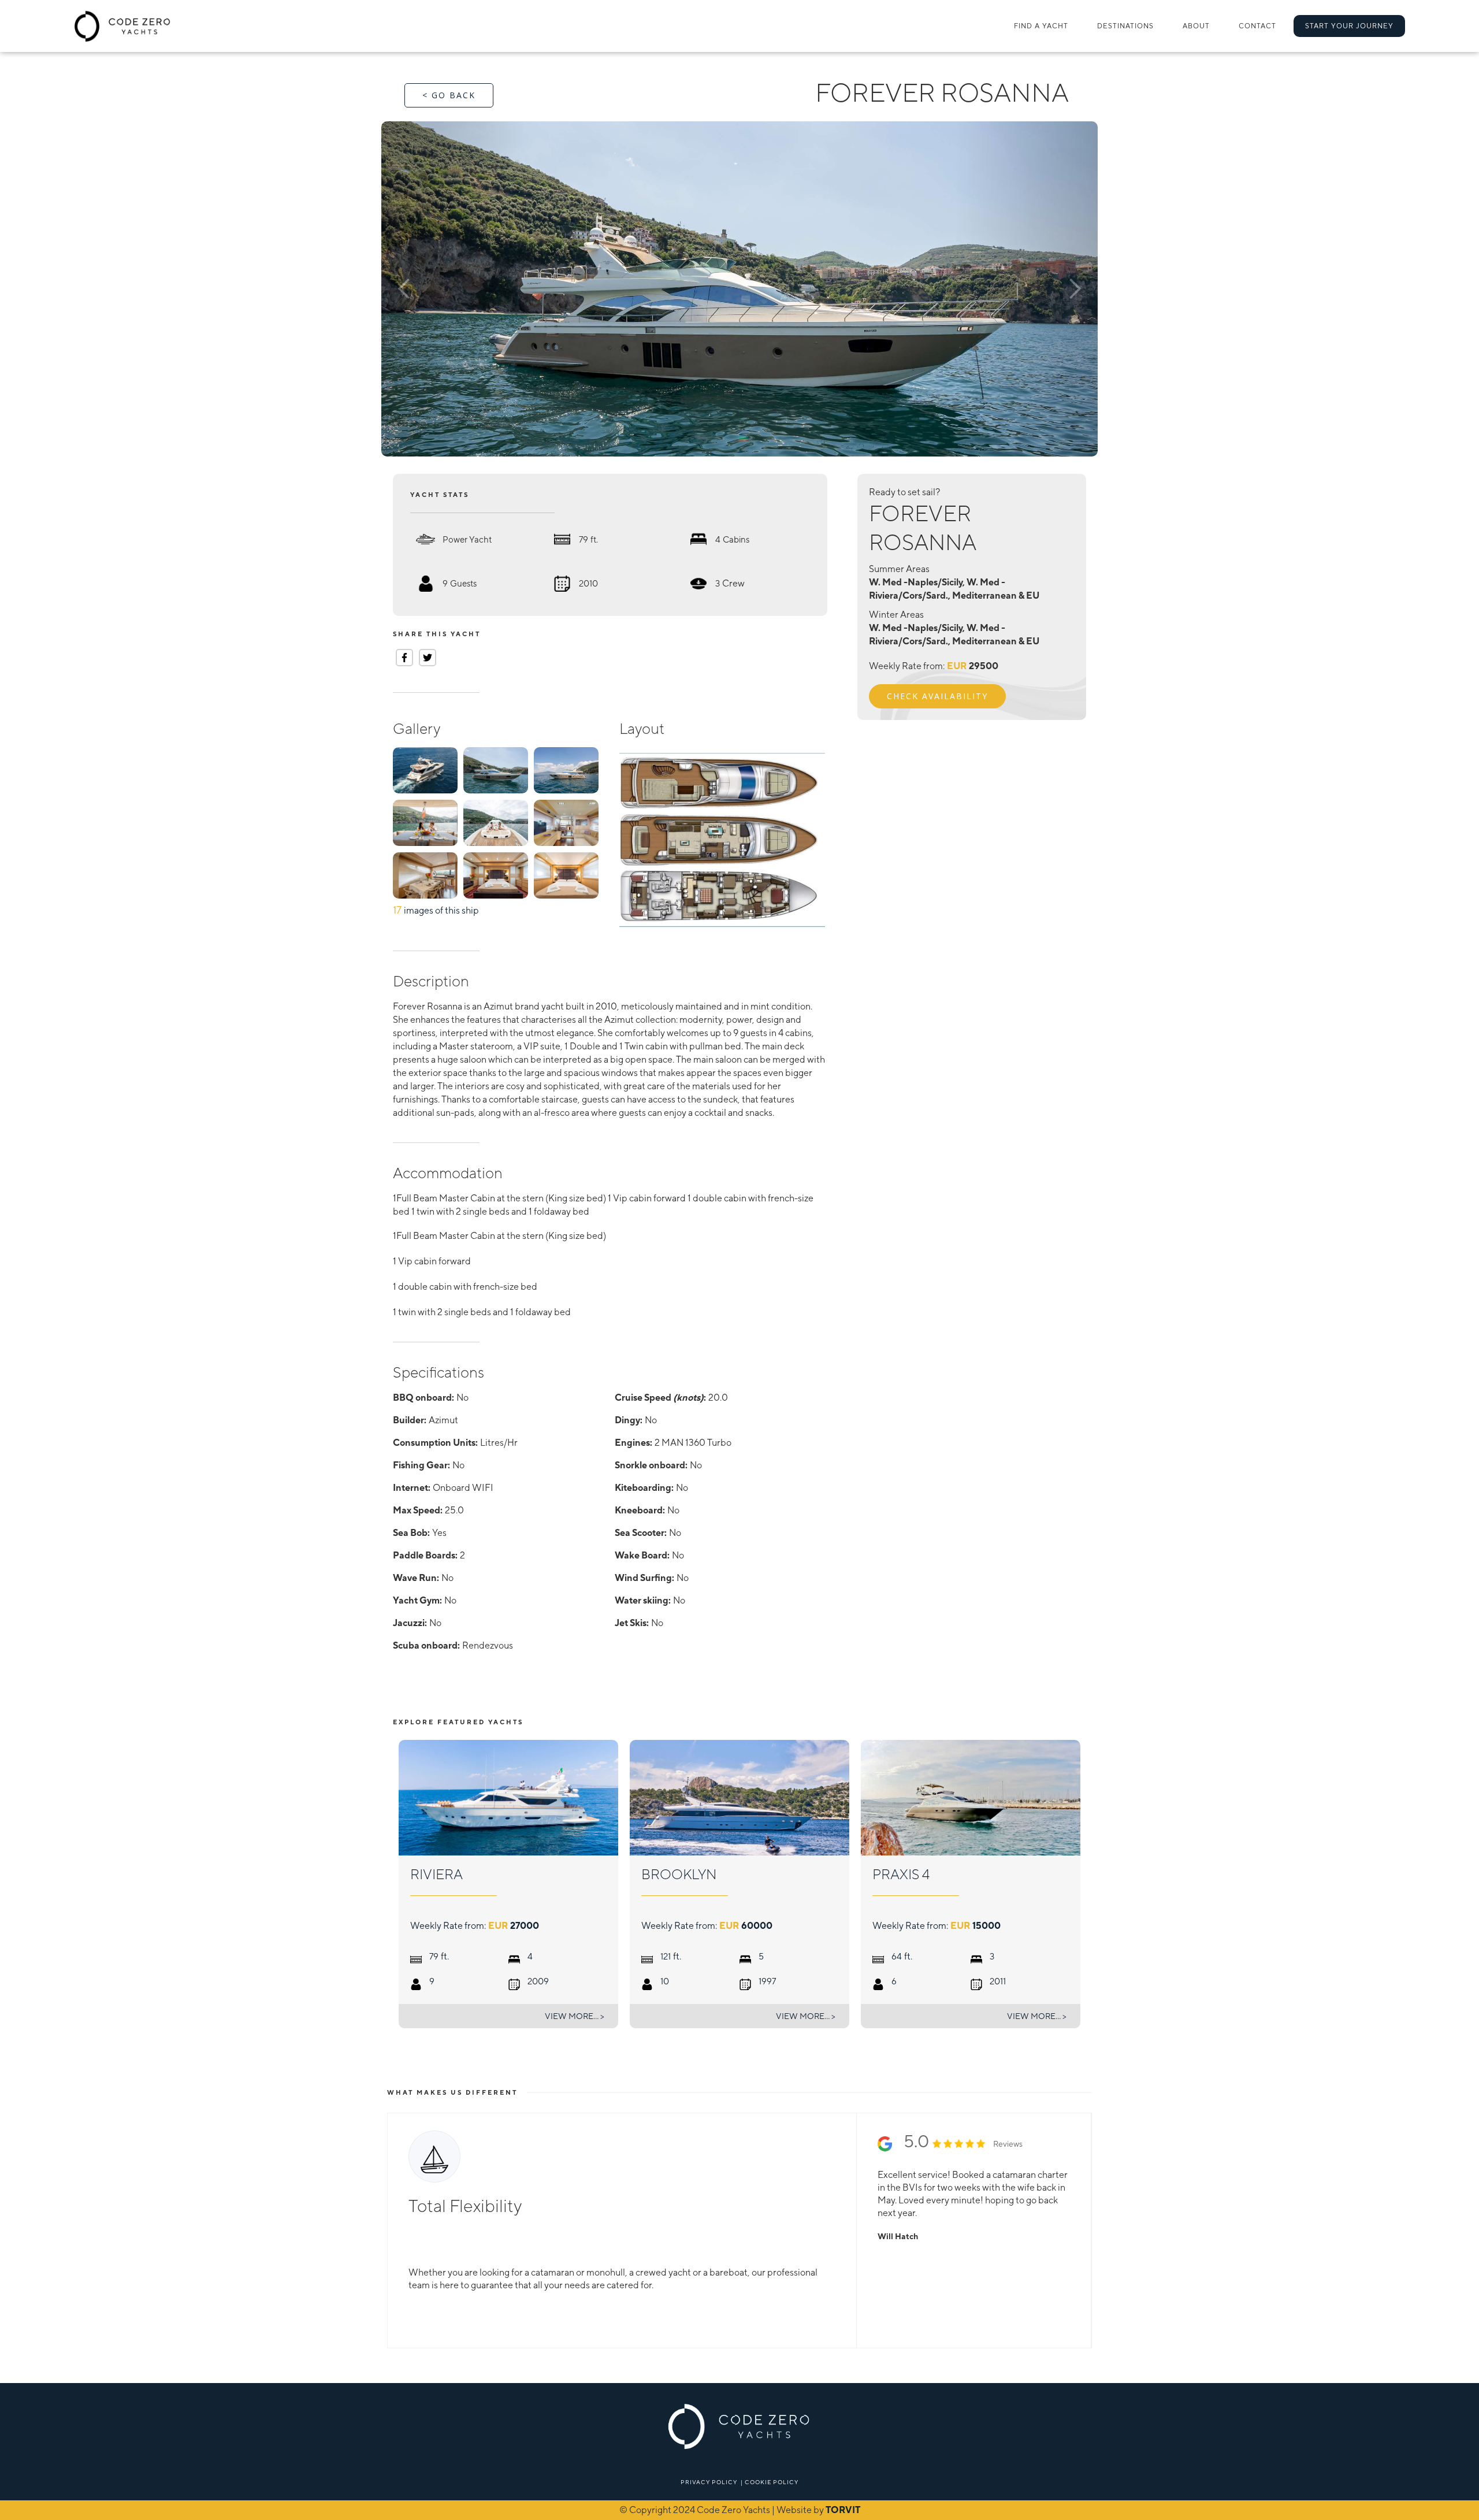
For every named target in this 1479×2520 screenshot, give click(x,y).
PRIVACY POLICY (709, 2482)
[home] (123, 26)
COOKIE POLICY (772, 2482)
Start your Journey (1349, 26)
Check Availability (937, 696)
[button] (1125, 26)
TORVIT (843, 2510)
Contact (1257, 26)
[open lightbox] (739, 289)
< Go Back (449, 95)
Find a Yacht (1041, 26)
